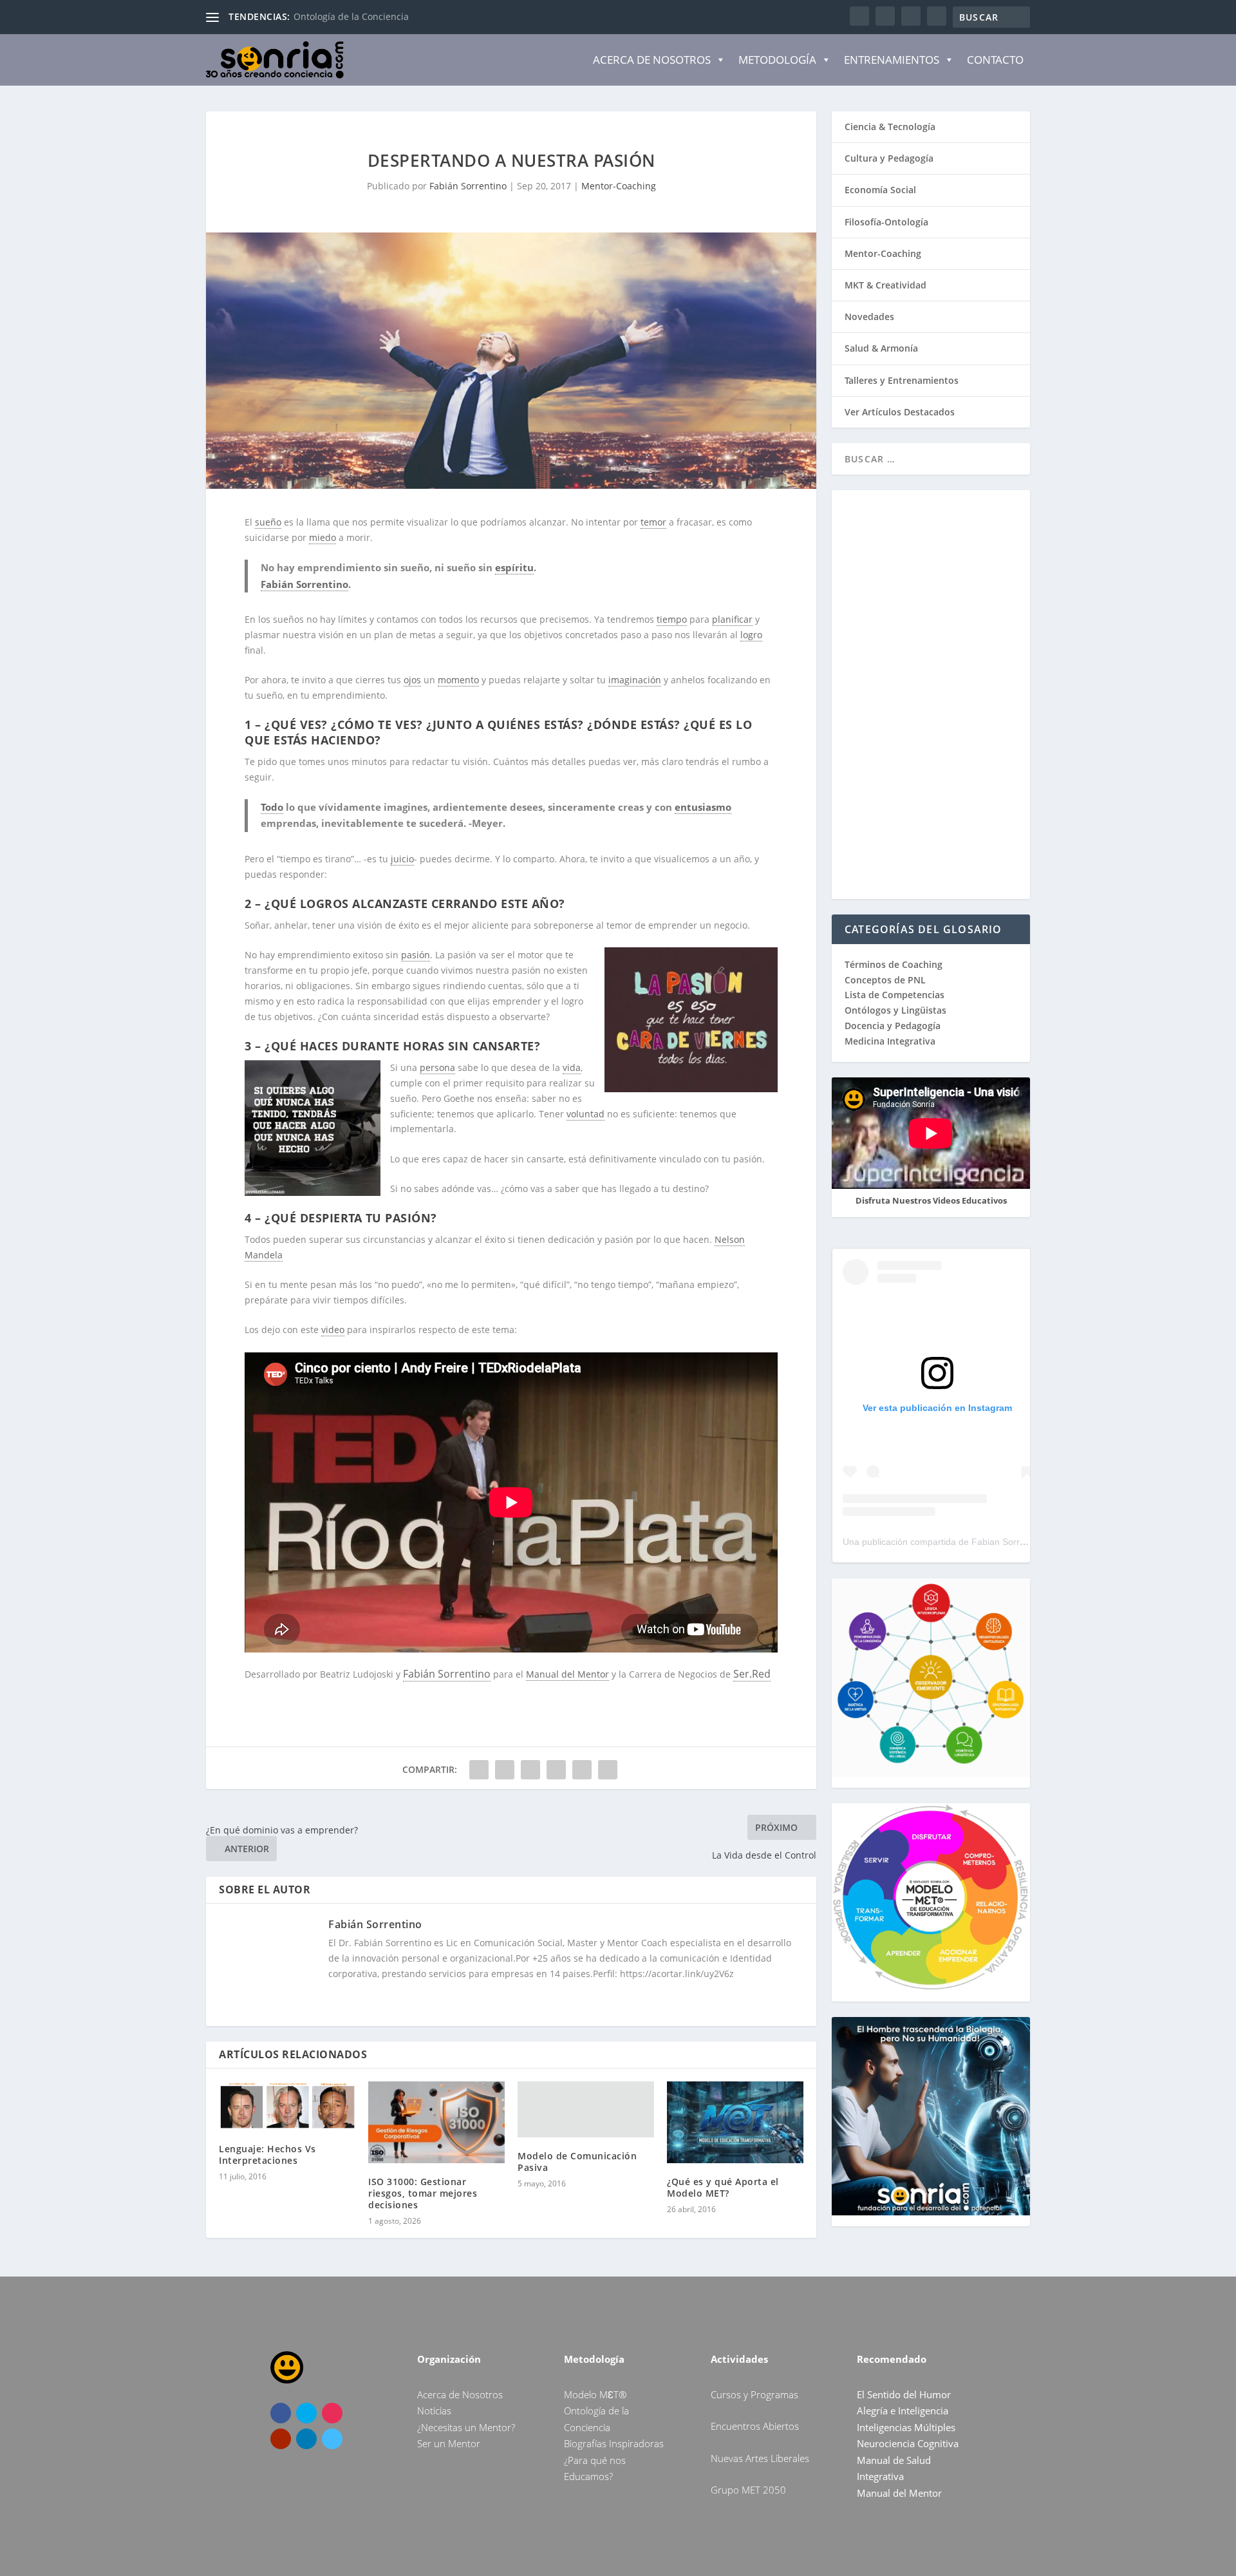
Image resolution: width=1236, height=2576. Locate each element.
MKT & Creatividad (885, 285)
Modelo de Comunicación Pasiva (577, 2162)
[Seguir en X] (306, 2413)
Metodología (777, 60)
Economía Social (880, 190)
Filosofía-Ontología (886, 222)
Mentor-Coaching (619, 186)
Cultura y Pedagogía (889, 158)
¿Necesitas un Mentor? (466, 2427)
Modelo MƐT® (595, 2394)
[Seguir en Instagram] (332, 2413)
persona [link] (437, 1067)
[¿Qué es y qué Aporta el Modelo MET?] (735, 2122)
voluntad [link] (585, 1114)
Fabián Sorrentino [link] (304, 584)
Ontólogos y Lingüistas (895, 1010)
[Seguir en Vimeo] (332, 2439)
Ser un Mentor (449, 2443)
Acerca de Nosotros (652, 60)
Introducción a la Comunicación (362, 16)
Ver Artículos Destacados (900, 412)
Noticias (434, 2410)
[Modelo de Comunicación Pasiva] (586, 2109)
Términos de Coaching (894, 964)
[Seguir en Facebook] (281, 2413)
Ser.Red (752, 1674)
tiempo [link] (672, 619)
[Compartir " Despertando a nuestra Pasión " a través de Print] (608, 1770)
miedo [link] (323, 537)
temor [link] (653, 522)
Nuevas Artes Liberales (760, 2458)
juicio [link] (402, 859)
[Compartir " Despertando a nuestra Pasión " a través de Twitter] (505, 1770)
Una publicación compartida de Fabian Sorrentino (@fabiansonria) (978, 1542)
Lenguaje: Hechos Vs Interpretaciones (267, 2155)
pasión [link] (416, 955)
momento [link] (458, 680)
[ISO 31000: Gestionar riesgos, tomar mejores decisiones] (436, 2122)
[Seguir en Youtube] (281, 2439)
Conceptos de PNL (885, 980)
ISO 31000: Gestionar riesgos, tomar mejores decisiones (423, 2193)
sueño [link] (268, 522)
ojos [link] (412, 680)
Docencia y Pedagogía (893, 1026)
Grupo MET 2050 (748, 2490)
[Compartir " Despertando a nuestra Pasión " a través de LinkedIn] (556, 1770)
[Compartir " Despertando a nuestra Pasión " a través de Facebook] (479, 1770)
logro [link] (751, 635)
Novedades (869, 317)
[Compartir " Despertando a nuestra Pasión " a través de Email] (582, 1770)
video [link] (333, 1330)
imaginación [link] (635, 680)
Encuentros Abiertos (755, 2426)
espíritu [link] (514, 567)
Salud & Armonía (881, 348)
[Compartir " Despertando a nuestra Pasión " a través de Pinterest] (530, 1770)
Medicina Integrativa (890, 1041)
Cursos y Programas (754, 2394)
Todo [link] (272, 807)
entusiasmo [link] (703, 807)
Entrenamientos (892, 60)
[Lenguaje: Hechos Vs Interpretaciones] (287, 2106)
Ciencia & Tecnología (890, 127)
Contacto (995, 60)
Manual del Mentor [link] (567, 1674)
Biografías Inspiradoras (614, 2443)
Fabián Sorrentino (468, 186)
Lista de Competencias (896, 995)
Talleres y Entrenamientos (902, 380)
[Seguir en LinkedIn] (306, 2439)
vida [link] (572, 1067)
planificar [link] (732, 619)
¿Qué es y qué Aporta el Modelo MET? (723, 2187)
